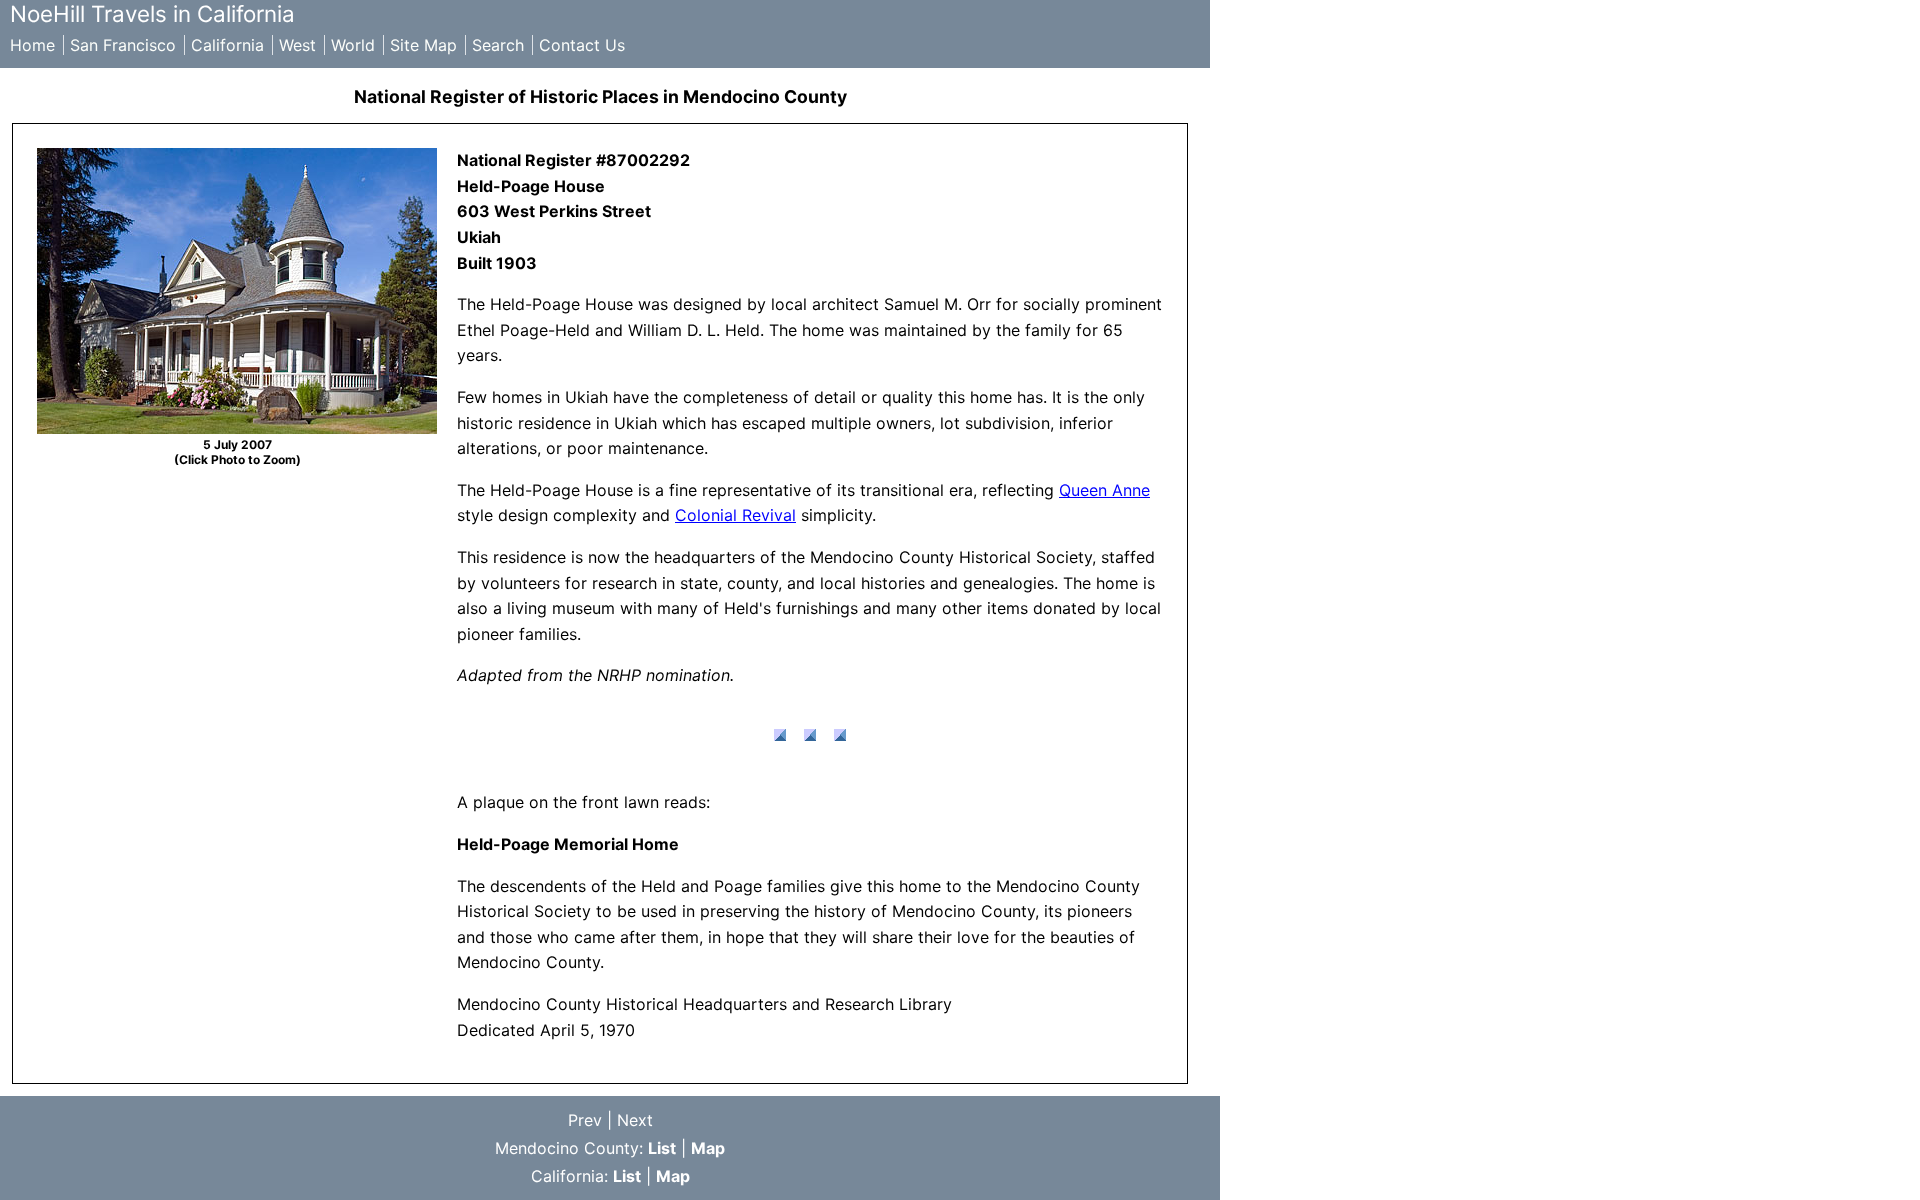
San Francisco (123, 45)
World (353, 45)
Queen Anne (1104, 490)
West (297, 45)
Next (635, 1120)
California (227, 45)
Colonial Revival (735, 515)
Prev (585, 1120)
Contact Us (582, 45)
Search (498, 45)
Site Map (423, 45)
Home (32, 45)
